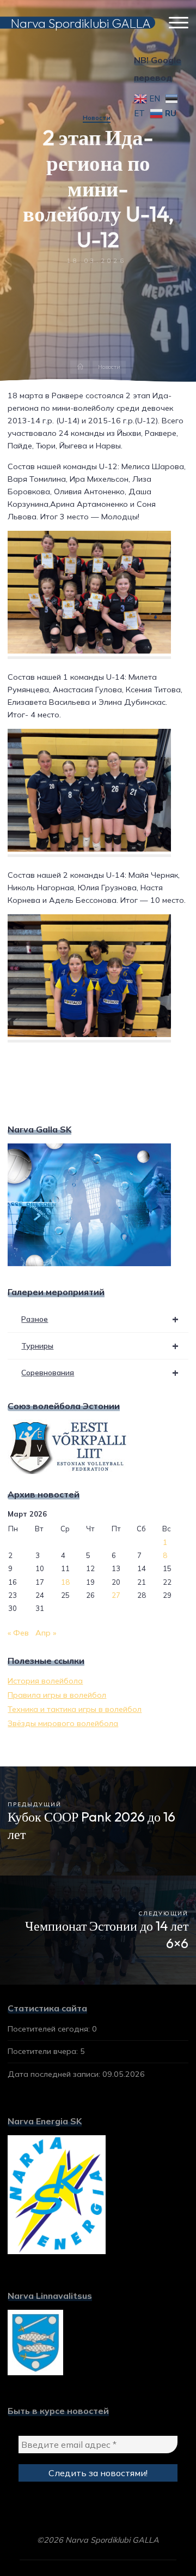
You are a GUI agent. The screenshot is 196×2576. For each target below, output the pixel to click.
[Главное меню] (179, 23)
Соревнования (100, 1372)
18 (65, 1582)
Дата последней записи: (55, 2074)
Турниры (100, 1346)
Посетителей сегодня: (50, 2029)
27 (116, 1595)
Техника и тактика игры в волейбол (75, 1709)
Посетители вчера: (44, 2051)
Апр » (46, 1633)
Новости (97, 118)
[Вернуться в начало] (154, 2533)
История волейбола (45, 1681)
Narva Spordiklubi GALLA (81, 23)
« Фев (18, 1633)
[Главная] (80, 367)
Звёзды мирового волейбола (63, 1723)
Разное (100, 1319)
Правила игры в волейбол (57, 1695)
